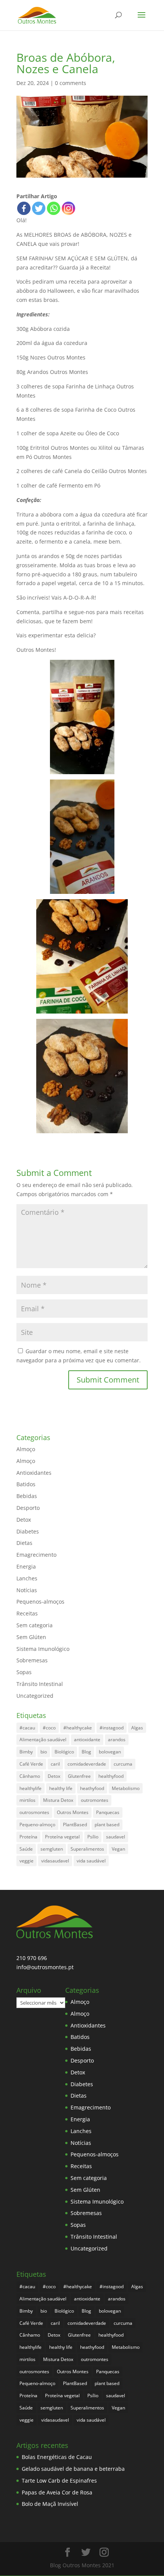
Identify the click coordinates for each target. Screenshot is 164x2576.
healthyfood (111, 1776)
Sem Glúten (31, 1637)
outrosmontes (34, 1812)
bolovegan (110, 1752)
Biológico (64, 1752)
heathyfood (92, 1788)
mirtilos (27, 1800)
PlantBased (75, 1825)
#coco (49, 1728)
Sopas (24, 1672)
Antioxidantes (34, 1473)
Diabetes (28, 1531)
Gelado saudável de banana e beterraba (73, 2469)
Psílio (93, 1837)
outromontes (95, 1800)
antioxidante (87, 1740)
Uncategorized (35, 1696)
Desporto (28, 1508)
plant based (107, 1825)
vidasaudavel (55, 1861)
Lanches (27, 1578)
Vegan (118, 1849)
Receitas (27, 1613)
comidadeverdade (87, 1764)
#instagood (112, 1728)
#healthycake (78, 1728)
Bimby (26, 1752)
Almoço (26, 1449)
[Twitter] (39, 208)
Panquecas (108, 1812)
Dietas (24, 1543)
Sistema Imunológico (43, 1649)
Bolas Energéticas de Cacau (57, 2457)
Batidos (26, 1484)
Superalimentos (87, 1849)
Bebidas (27, 1496)
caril (55, 1764)
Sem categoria (35, 1625)
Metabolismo (126, 1788)
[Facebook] (24, 208)
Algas (137, 1728)
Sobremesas (32, 1660)
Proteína (28, 1837)
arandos (117, 1740)
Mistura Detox (58, 1800)
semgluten (52, 1849)
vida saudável (91, 1861)
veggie (27, 1861)
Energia (26, 1566)
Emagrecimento (36, 1555)
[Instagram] (68, 208)
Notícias (27, 1590)
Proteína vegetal (62, 1837)
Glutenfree (79, 1776)
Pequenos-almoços (40, 1602)
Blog (86, 1752)
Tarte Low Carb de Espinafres (59, 2481)
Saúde (26, 1849)
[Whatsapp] (54, 208)
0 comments (71, 83)
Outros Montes (73, 1812)
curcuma (123, 1764)
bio (44, 1752)
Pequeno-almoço (37, 1825)
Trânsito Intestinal (40, 1684)
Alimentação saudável (43, 1740)
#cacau (27, 1728)
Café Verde (31, 1764)
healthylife (31, 1788)
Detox (24, 1520)
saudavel (116, 1837)
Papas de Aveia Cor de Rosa (57, 2492)
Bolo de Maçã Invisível (50, 2504)
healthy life (61, 1788)
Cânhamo (30, 1776)
